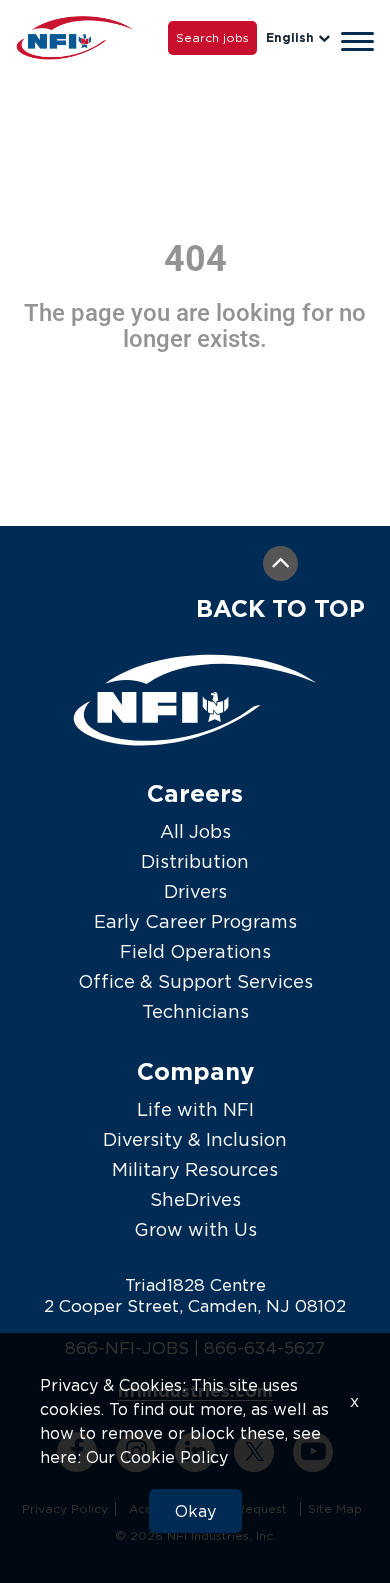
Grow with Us (195, 1229)
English (290, 37)
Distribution (195, 861)
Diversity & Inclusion (195, 1139)
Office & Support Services (195, 981)
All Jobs (195, 831)
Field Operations (195, 951)
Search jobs (212, 37)
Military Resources (195, 1169)
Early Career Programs (195, 921)
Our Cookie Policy (157, 1457)
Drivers (195, 891)
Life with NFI (195, 1109)
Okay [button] (195, 1511)
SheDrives (195, 1199)
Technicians (195, 1011)
